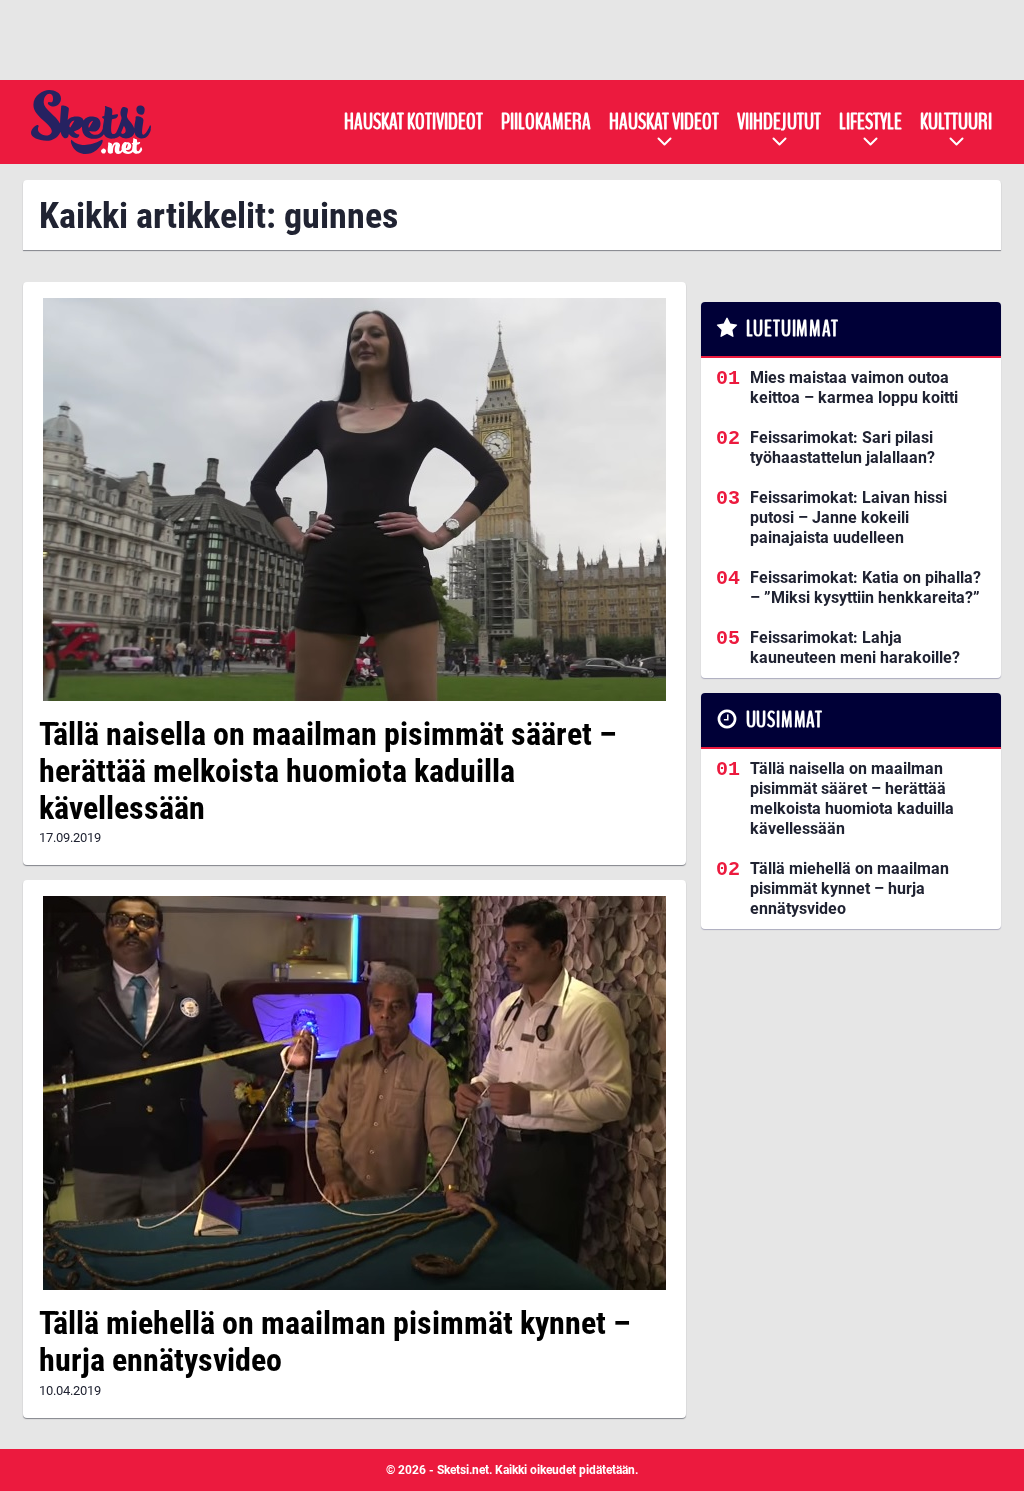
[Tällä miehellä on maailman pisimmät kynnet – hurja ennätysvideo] (354, 1093)
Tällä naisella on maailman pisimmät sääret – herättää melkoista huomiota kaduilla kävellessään (328, 771)
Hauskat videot (664, 122)
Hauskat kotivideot (413, 122)
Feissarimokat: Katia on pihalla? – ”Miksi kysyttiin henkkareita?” (865, 587)
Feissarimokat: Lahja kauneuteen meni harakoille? (855, 647)
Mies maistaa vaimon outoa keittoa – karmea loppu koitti (854, 387)
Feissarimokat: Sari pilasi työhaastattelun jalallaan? (842, 447)
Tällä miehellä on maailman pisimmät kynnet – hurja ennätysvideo (335, 1341)
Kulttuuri (956, 122)
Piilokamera (546, 122)
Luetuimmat (792, 329)
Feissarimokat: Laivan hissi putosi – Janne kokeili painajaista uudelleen (848, 517)
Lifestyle (870, 122)
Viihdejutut (779, 122)
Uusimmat (784, 720)
